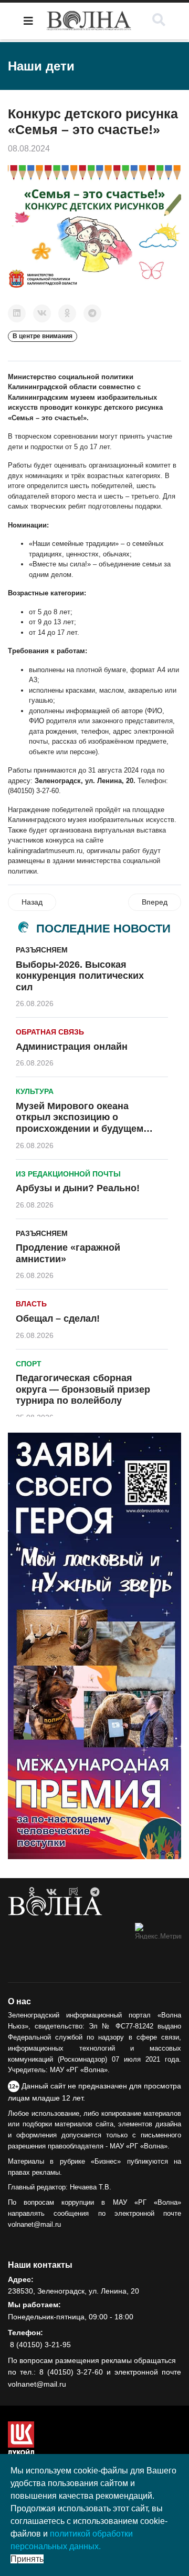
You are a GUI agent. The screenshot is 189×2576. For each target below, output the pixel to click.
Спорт (29, 1364)
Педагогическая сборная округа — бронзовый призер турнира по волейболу (83, 1389)
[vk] (51, 1892)
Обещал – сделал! (58, 1319)
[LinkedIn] (17, 313)
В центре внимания (43, 336)
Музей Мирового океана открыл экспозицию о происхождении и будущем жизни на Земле (80, 1123)
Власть (31, 1304)
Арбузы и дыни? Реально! (78, 1188)
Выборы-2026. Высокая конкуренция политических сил (80, 976)
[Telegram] (92, 313)
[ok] (32, 1892)
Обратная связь (50, 1032)
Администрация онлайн (72, 1047)
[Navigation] (28, 21)
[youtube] (73, 1892)
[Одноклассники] (67, 313)
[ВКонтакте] (42, 313)
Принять (27, 2559)
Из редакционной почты (68, 1174)
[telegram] (95, 1892)
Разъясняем (42, 950)
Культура (35, 1091)
